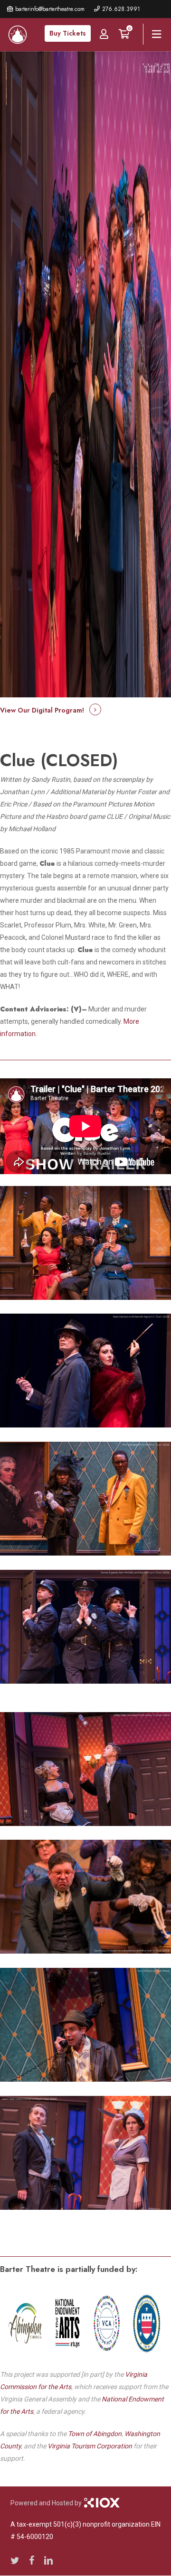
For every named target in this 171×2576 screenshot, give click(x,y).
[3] (85, 1371)
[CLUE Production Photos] (85, 1243)
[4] (85, 1499)
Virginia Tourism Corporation (90, 2446)
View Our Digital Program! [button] (42, 710)
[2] (85, 1627)
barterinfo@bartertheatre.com (50, 9)
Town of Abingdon (95, 2434)
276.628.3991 (121, 9)
